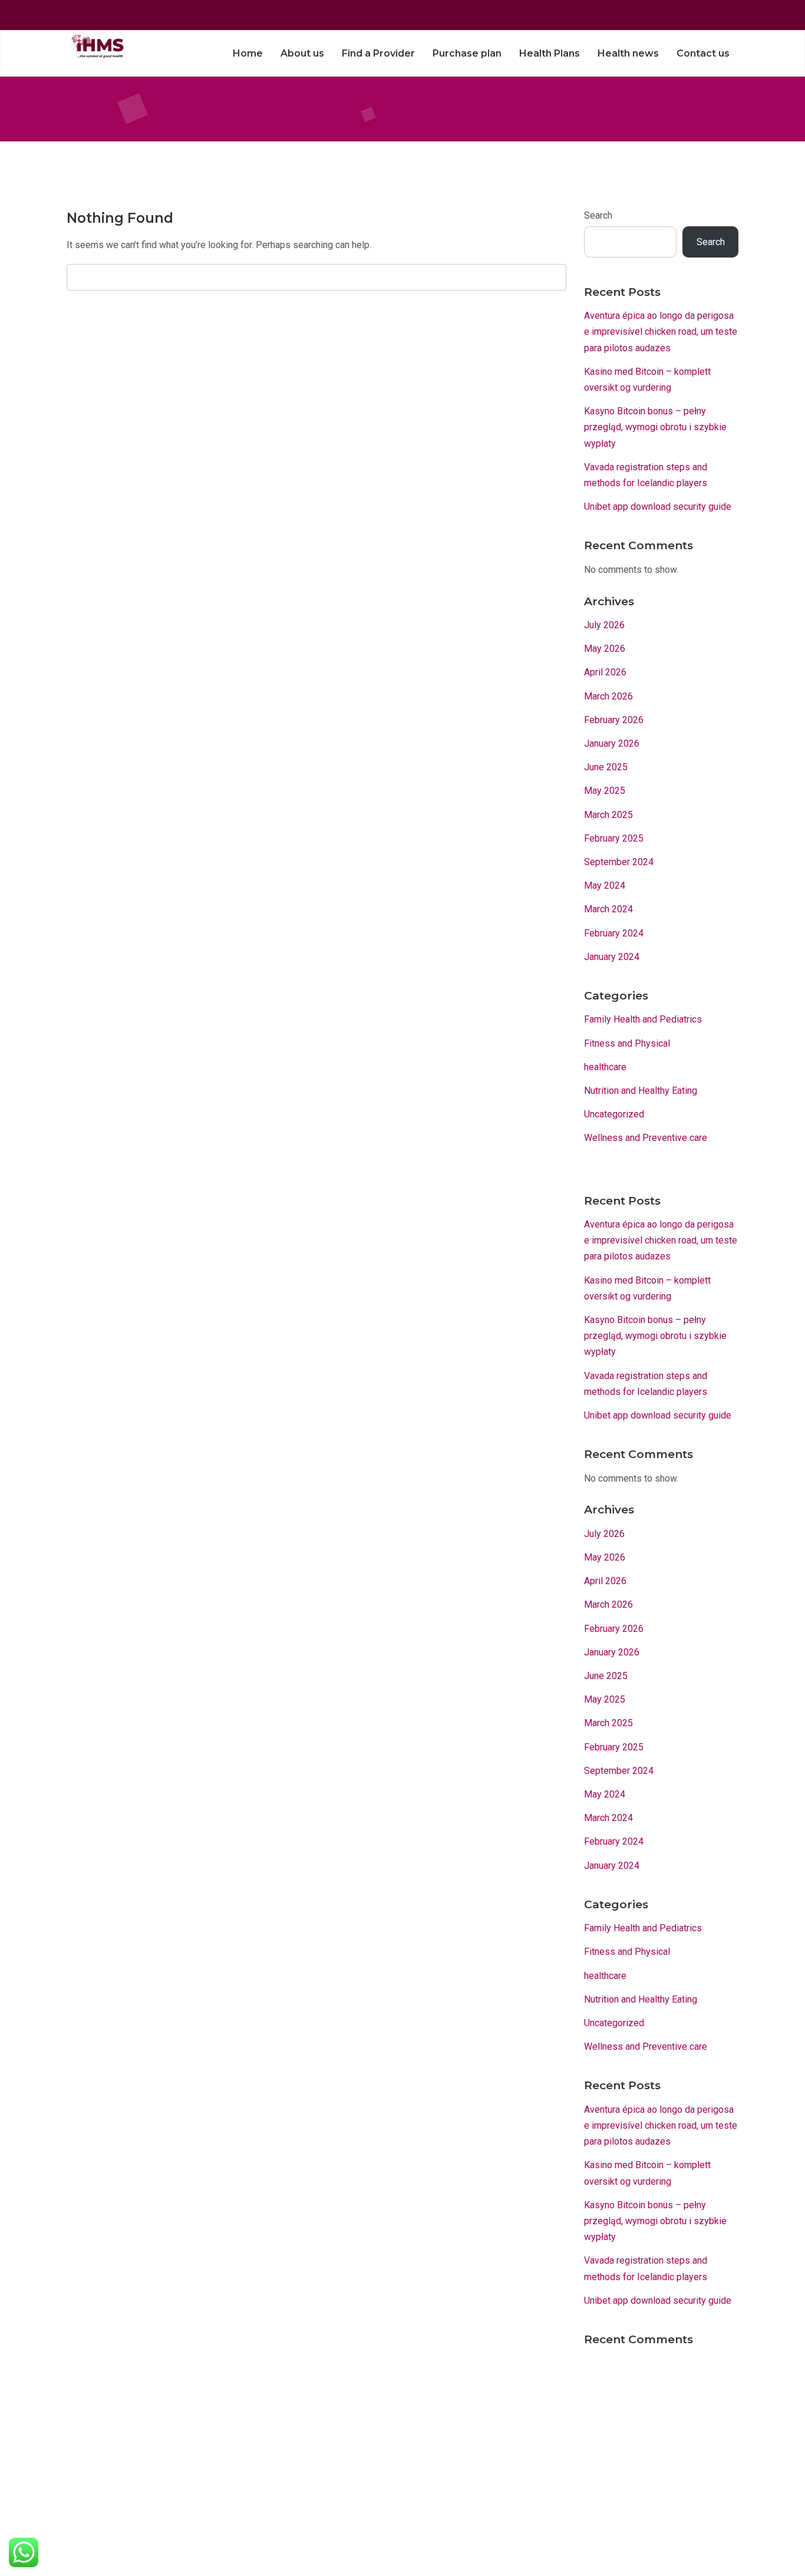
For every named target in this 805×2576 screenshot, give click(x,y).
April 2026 (605, 672)
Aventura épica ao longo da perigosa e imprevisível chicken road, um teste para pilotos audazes (661, 332)
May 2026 (605, 649)
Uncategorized (614, 1114)
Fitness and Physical (627, 1043)
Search (598, 215)
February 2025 (614, 838)
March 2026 (608, 696)
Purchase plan (467, 53)
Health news (628, 53)
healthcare (605, 1067)
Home (248, 53)
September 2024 (619, 862)
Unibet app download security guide (658, 507)
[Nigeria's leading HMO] (95, 45)
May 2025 (605, 791)
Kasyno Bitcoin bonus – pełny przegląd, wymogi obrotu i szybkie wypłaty (655, 427)
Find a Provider (378, 53)
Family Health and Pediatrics (643, 1019)
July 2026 (604, 625)
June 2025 (606, 767)
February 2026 (614, 720)
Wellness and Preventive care (646, 1138)
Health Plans (550, 53)
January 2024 (612, 957)
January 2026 (612, 743)
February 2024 (614, 933)
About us (302, 53)
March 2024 (608, 909)
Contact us (703, 53)
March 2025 (608, 815)
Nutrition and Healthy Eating (641, 1091)
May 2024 (605, 885)
